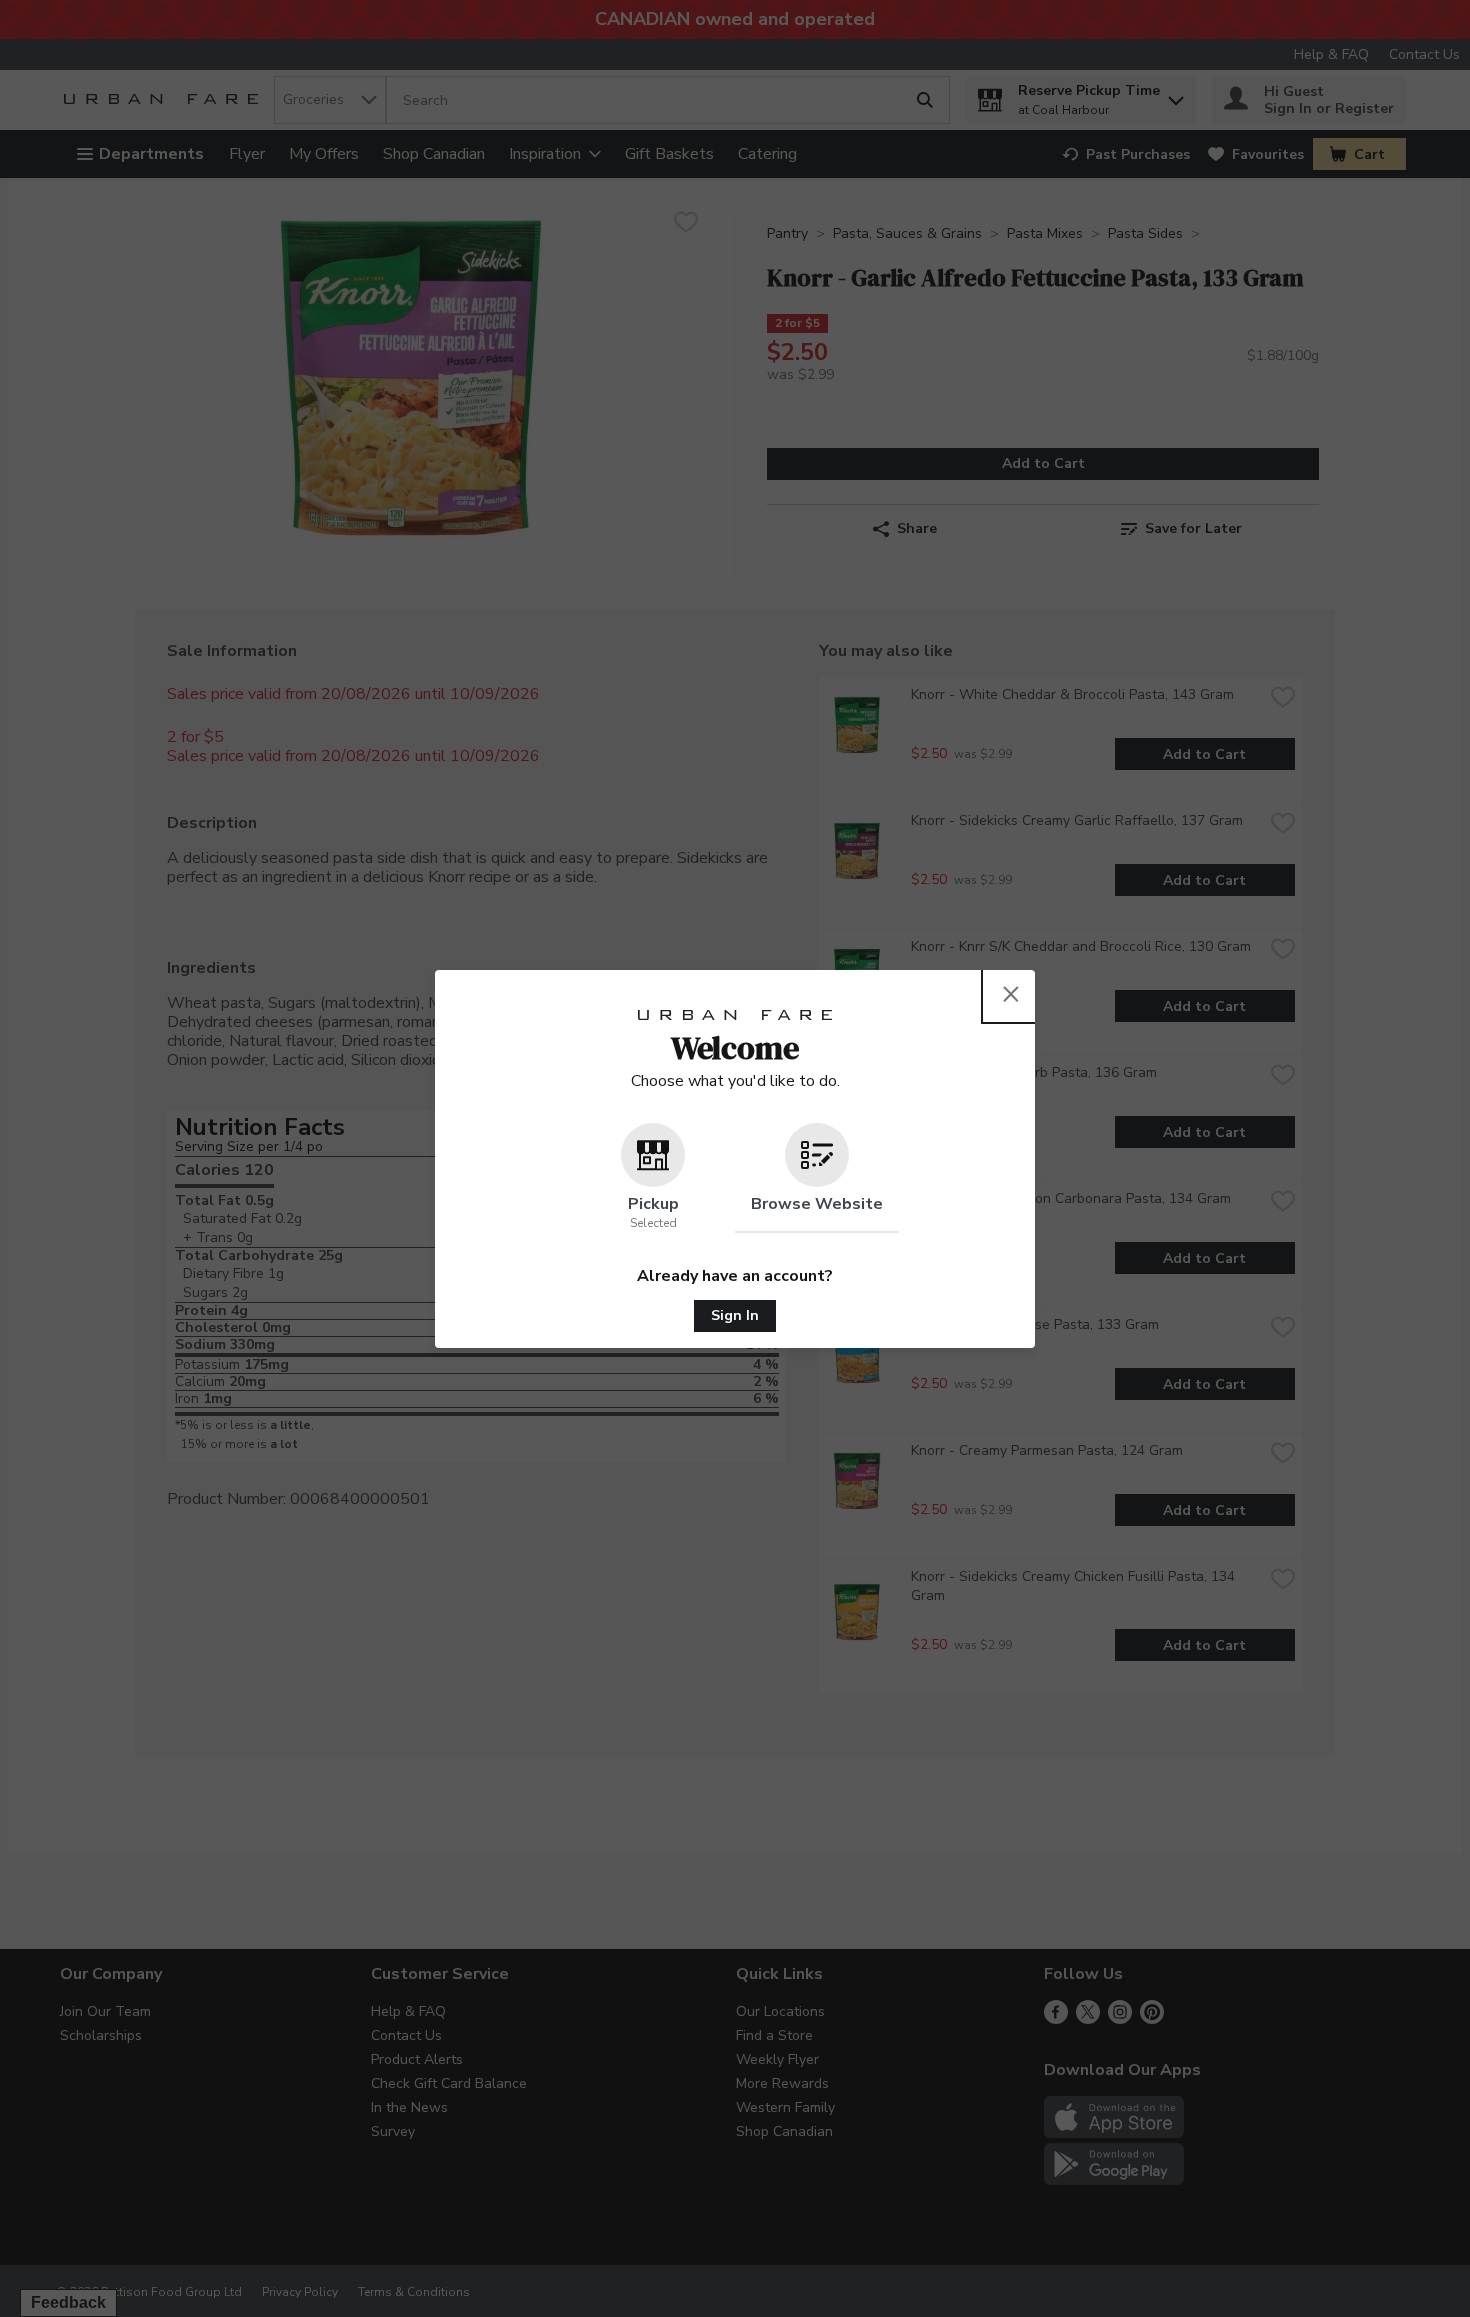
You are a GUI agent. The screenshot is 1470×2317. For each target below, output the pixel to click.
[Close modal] (1011, 994)
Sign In (735, 1315)
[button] (653, 1178)
